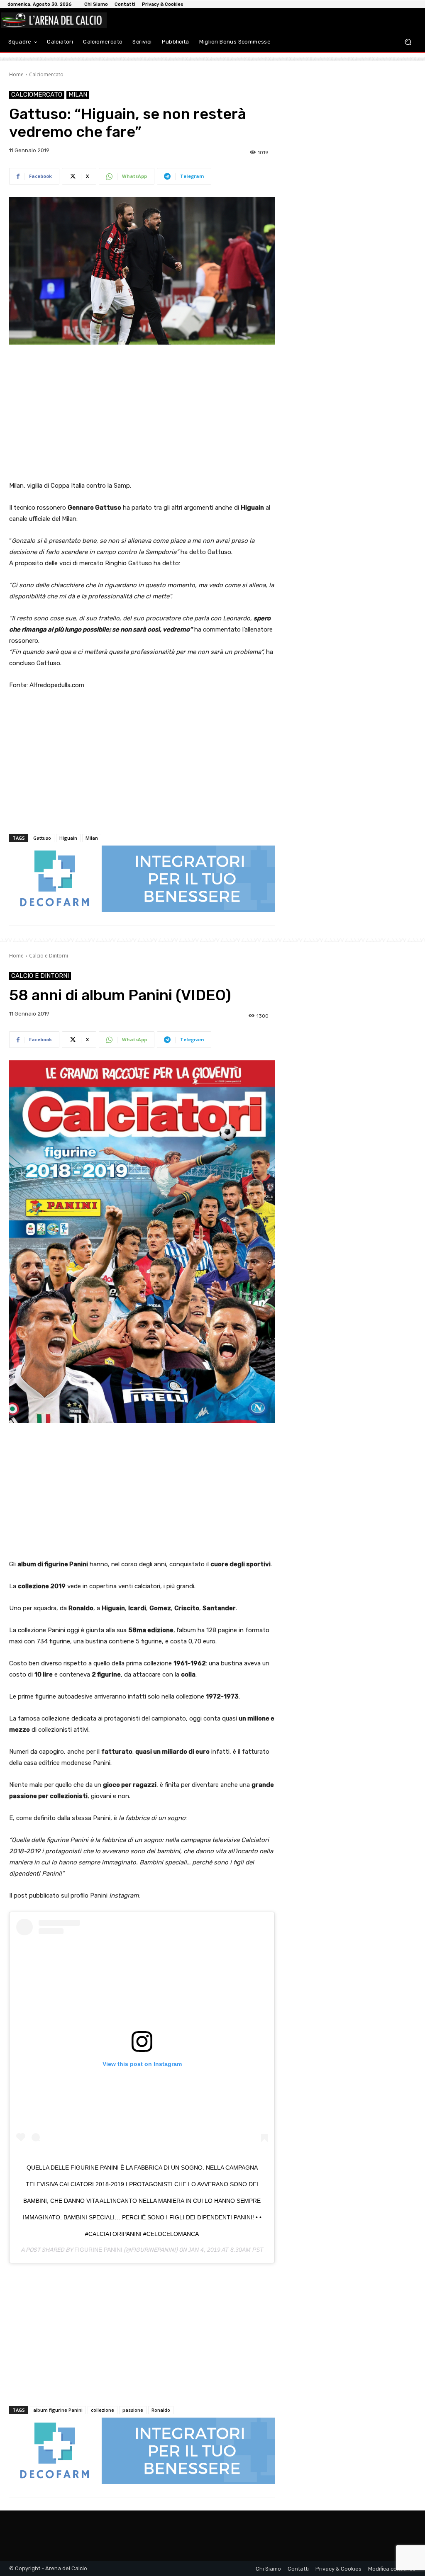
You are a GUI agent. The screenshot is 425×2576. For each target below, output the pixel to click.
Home (16, 74)
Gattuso (42, 838)
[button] (408, 42)
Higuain (68, 838)
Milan (78, 95)
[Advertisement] (142, 413)
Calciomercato (46, 74)
